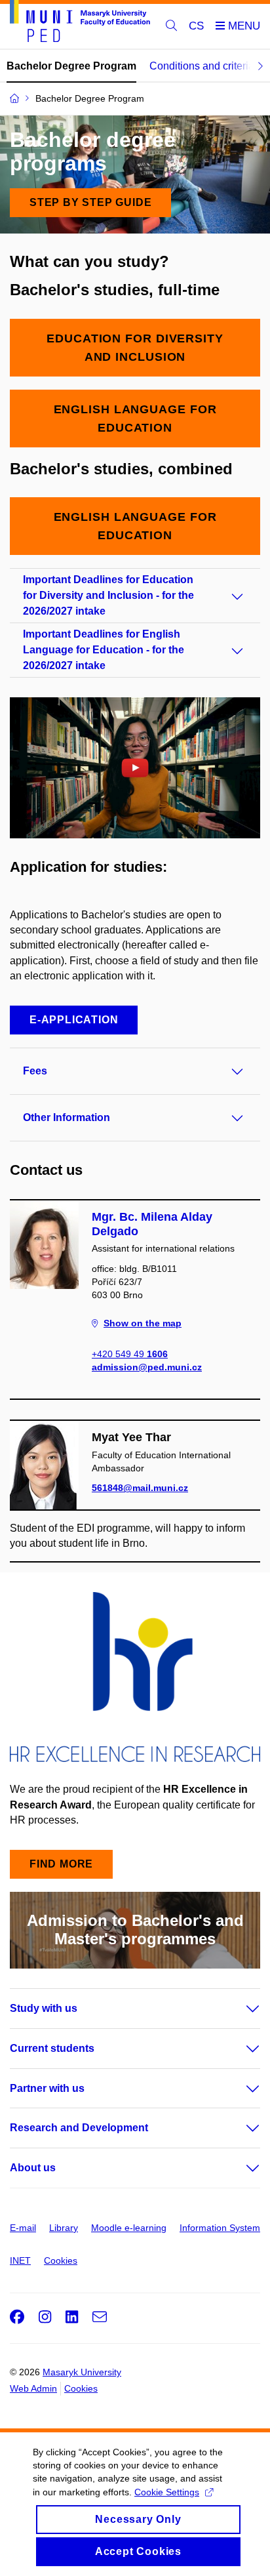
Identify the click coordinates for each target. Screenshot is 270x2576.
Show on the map (143, 1323)
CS (196, 26)
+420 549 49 (130, 1354)
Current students (52, 2048)
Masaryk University (82, 2372)
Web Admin (33, 2388)
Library (64, 2228)
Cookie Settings (167, 2492)
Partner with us (47, 2088)
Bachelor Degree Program (71, 66)
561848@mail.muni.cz (140, 1488)
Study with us (44, 2008)
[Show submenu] (240, 2009)
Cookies (61, 2260)
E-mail (23, 2228)
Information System (220, 2228)
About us (33, 2168)
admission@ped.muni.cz (147, 1367)
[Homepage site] (80, 23)
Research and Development (79, 2128)
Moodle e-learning (129, 2228)
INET (20, 2260)
